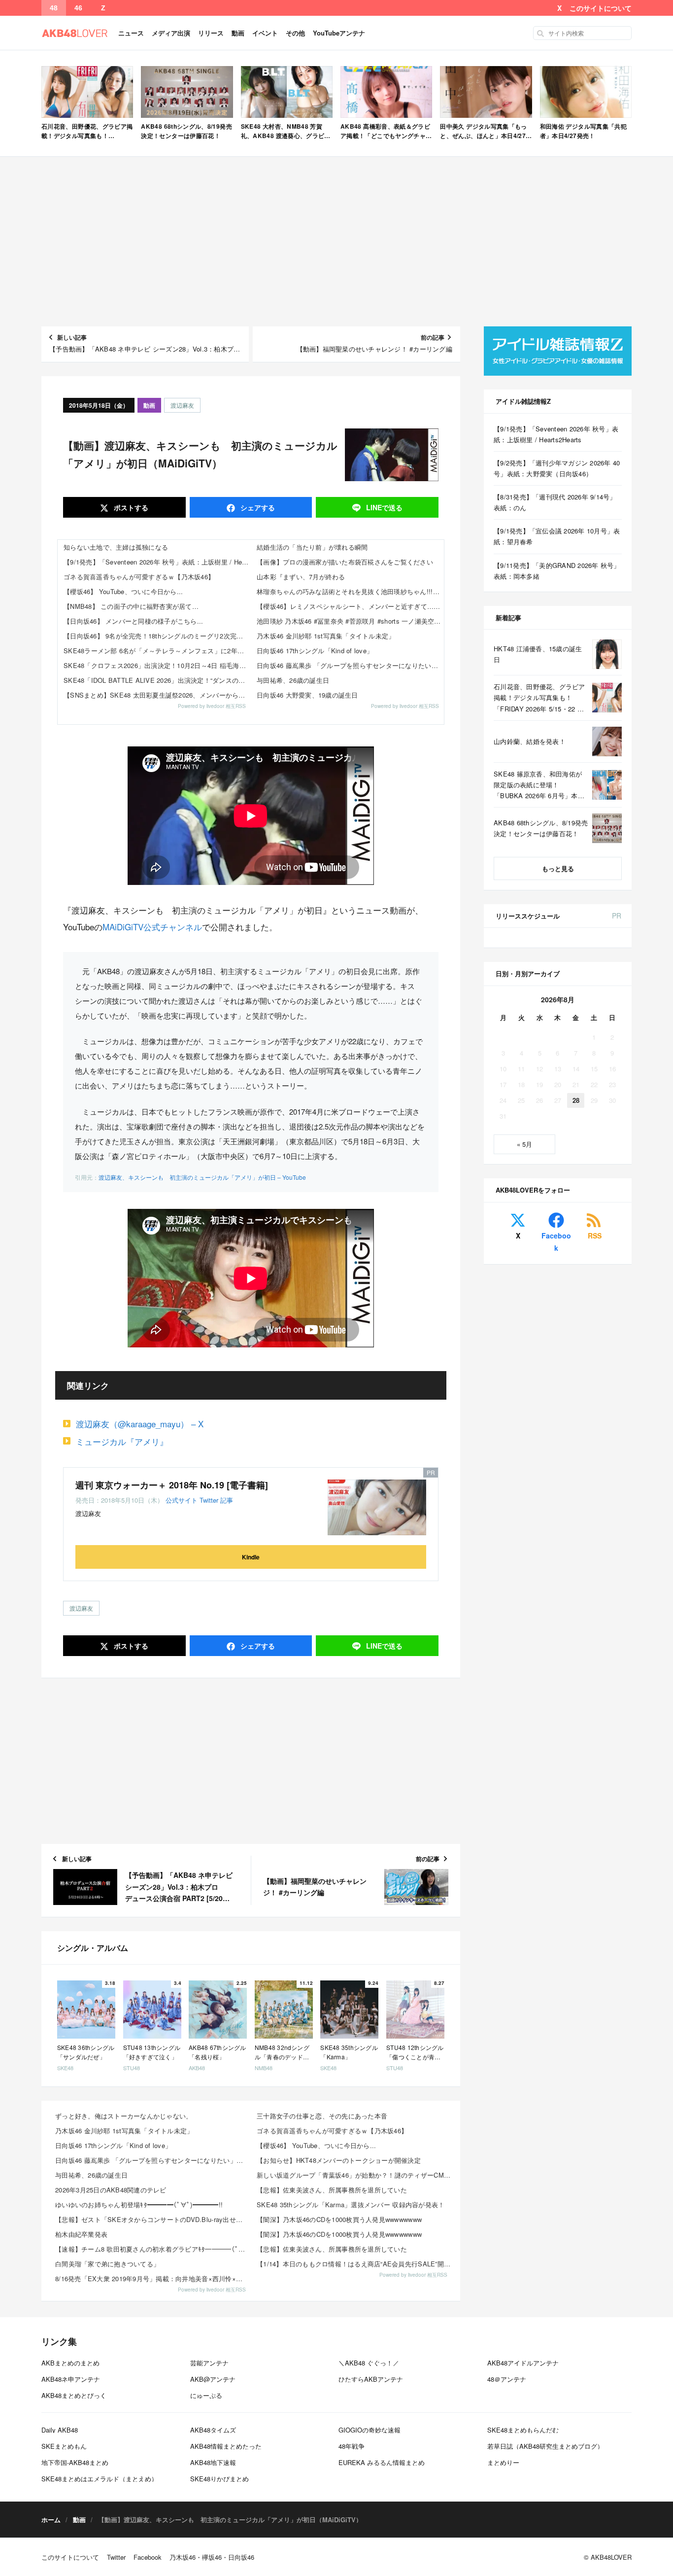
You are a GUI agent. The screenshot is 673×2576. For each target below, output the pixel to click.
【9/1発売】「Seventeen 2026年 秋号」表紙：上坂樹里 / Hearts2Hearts (157, 562)
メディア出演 (171, 33)
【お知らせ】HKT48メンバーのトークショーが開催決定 (339, 2160)
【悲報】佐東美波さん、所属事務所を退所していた (332, 2190)
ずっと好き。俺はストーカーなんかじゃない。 (124, 2116)
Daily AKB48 (60, 2430)
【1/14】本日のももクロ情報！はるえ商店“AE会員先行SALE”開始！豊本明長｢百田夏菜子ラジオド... (354, 2264)
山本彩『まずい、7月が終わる (301, 577)
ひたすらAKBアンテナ (371, 2379)
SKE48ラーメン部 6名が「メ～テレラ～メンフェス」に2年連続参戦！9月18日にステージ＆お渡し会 (157, 651)
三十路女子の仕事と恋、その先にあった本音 (322, 2116)
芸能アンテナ (209, 2363)
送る (384, 507)
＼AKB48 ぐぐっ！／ (369, 2363)
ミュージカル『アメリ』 (122, 1441)
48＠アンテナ (507, 2379)
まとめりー (503, 2462)
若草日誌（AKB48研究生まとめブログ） (545, 2446)
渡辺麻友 (182, 405)
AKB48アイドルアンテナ (523, 2363)
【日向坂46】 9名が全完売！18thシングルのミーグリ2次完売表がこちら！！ (157, 636)
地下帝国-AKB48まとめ (75, 2462)
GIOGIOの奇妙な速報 (370, 2430)
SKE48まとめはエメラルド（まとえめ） (100, 2479)
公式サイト (182, 1500)
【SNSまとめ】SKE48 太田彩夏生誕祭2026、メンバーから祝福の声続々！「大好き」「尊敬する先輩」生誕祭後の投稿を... (157, 695)
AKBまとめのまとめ (70, 2363)
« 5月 (524, 1144)
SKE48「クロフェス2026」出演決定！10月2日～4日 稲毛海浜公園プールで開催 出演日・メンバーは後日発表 (157, 665)
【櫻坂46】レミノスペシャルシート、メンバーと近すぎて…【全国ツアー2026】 (350, 606)
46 (78, 8)
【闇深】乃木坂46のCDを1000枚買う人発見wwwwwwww (339, 2219)
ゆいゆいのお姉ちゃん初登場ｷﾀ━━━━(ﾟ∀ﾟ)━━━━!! (139, 2205)
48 (54, 8)
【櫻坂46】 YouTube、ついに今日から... (123, 591)
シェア (257, 507)
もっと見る (558, 868)
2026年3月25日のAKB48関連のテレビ (111, 2190)
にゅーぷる (206, 2395)
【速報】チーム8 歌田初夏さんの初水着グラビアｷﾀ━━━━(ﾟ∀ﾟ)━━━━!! (153, 2249)
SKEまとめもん (64, 2446)
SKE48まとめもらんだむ (523, 2430)
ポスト (130, 507)
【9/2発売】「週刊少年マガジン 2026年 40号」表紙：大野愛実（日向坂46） (557, 468)
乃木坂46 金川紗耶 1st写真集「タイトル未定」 (326, 636)
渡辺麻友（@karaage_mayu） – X (140, 1424)
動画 (238, 33)
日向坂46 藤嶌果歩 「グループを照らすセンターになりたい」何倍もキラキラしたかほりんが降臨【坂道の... (153, 2160)
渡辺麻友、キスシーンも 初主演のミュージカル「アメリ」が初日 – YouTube (202, 1177)
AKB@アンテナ (213, 2379)
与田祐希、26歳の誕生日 (293, 680)
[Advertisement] (336, 242)
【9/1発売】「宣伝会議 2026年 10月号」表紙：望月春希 (557, 536)
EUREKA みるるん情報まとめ (382, 2462)
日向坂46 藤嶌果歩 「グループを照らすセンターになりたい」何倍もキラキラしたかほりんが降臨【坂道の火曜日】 (350, 665)
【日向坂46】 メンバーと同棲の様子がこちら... (134, 621)
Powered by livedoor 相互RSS (212, 706)
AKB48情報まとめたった (226, 2446)
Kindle (251, 1557)
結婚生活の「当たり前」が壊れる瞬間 (312, 547)
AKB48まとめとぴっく (74, 2395)
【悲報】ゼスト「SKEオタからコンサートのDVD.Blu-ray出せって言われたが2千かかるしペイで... (153, 2219)
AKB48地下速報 (213, 2462)
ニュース (131, 33)
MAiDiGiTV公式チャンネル (152, 927)
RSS (595, 1235)
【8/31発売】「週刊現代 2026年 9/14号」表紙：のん (555, 502)
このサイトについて (601, 8)
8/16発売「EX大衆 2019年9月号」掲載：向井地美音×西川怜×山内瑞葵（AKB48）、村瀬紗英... (153, 2278)
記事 (227, 1500)
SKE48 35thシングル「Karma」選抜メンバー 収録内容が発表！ (351, 2205)
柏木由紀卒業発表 (81, 2234)
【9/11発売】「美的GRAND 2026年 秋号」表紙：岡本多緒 (557, 571)
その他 (295, 33)
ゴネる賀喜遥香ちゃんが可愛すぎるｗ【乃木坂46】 (139, 577)
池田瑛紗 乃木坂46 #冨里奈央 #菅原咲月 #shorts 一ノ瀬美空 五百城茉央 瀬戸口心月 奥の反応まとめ (350, 621)
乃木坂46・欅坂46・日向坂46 (212, 2557)
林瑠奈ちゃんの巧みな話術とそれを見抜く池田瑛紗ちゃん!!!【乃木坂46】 (350, 591)
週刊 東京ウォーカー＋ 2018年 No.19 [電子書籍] (172, 1485)
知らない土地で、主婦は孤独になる (116, 547)
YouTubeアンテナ (339, 33)
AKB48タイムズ (213, 2430)
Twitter (209, 1500)
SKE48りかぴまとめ (219, 2479)
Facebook (556, 1242)
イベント (265, 33)
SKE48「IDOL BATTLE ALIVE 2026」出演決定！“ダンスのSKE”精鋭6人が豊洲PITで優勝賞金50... (157, 680)
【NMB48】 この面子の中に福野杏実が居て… (131, 606)
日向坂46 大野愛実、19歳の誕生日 (307, 695)
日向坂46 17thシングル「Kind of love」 (315, 651)
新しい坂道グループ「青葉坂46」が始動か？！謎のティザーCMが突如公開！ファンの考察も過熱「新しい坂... (354, 2175)
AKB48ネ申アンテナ (71, 2379)
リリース (211, 33)
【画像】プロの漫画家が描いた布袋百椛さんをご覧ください (345, 562)
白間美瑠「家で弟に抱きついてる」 (107, 2264)
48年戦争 (352, 2446)
